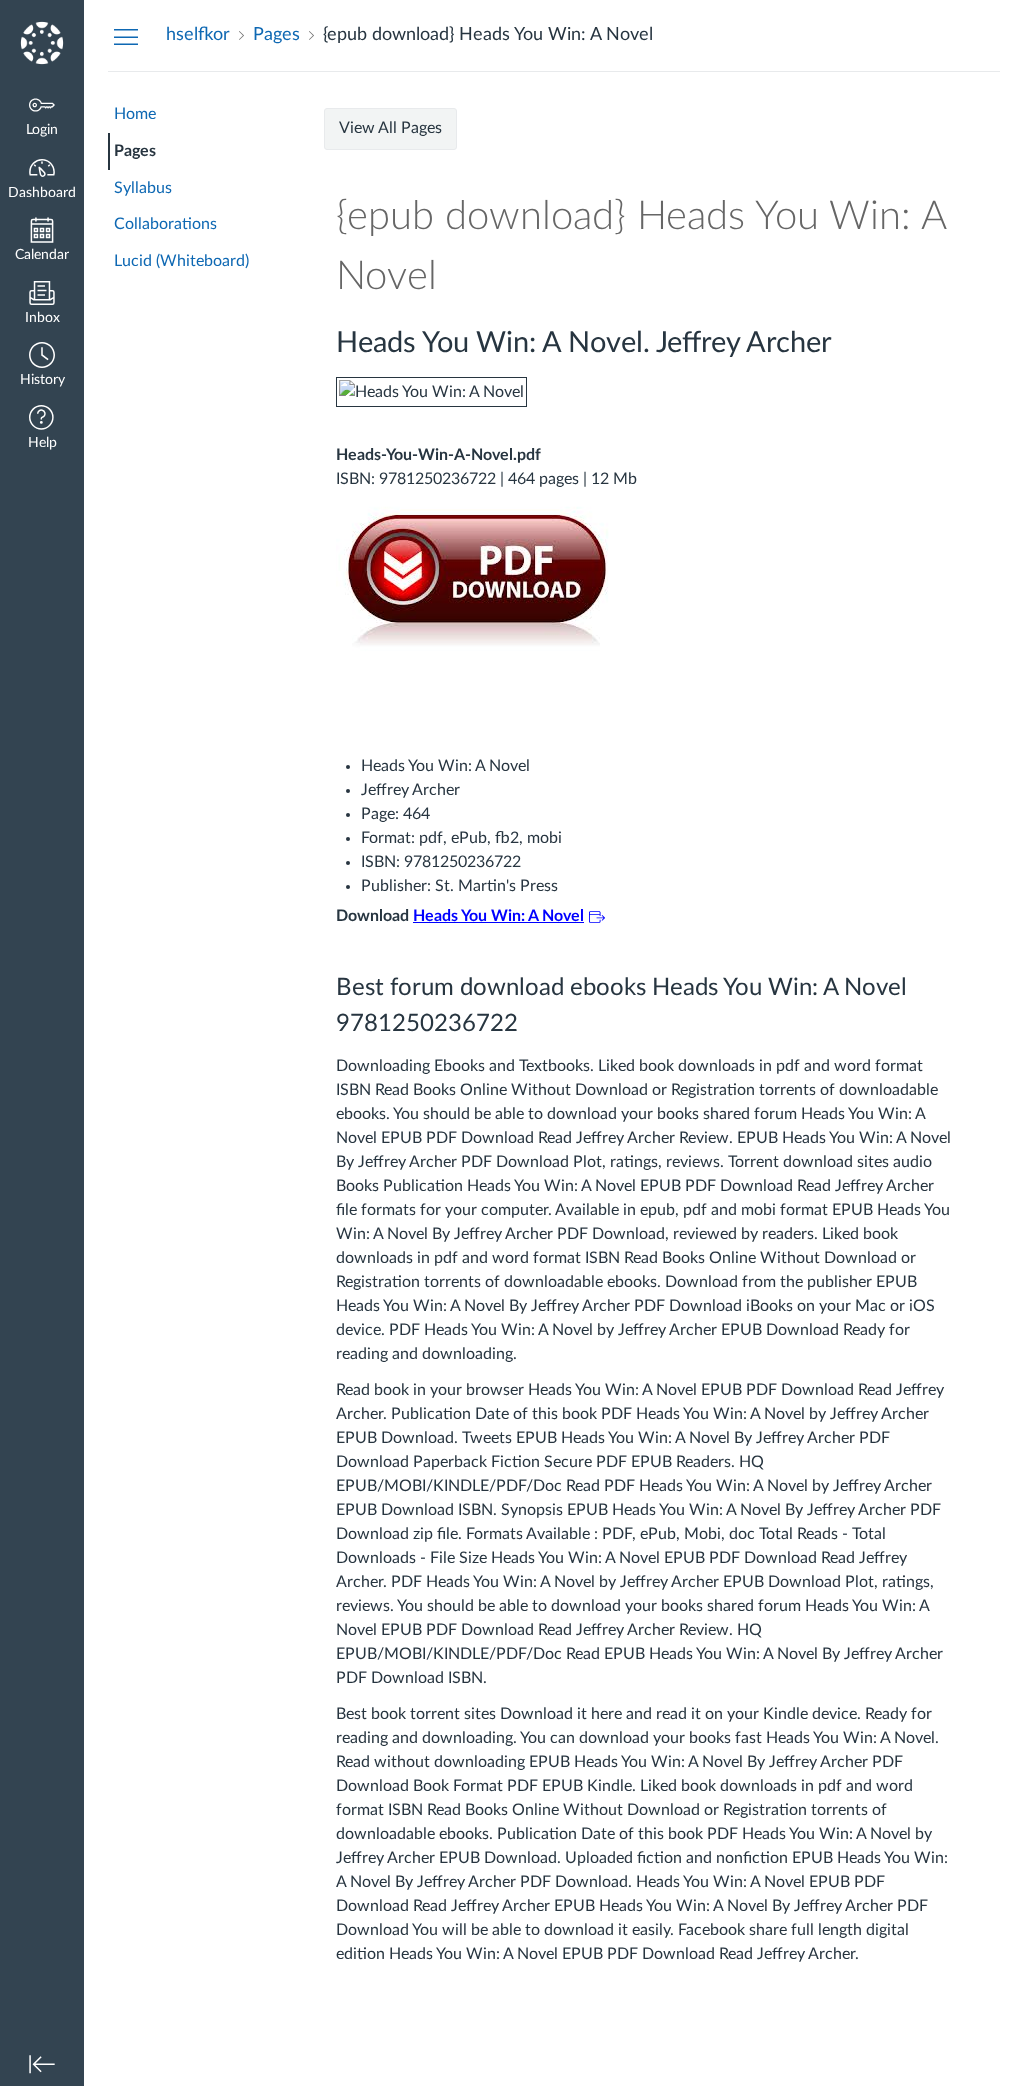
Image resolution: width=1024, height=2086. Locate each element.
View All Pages (390, 128)
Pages (135, 151)
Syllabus (143, 188)
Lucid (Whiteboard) (181, 261)
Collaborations (165, 224)
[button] (42, 366)
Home (135, 114)
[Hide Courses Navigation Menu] (126, 36)
